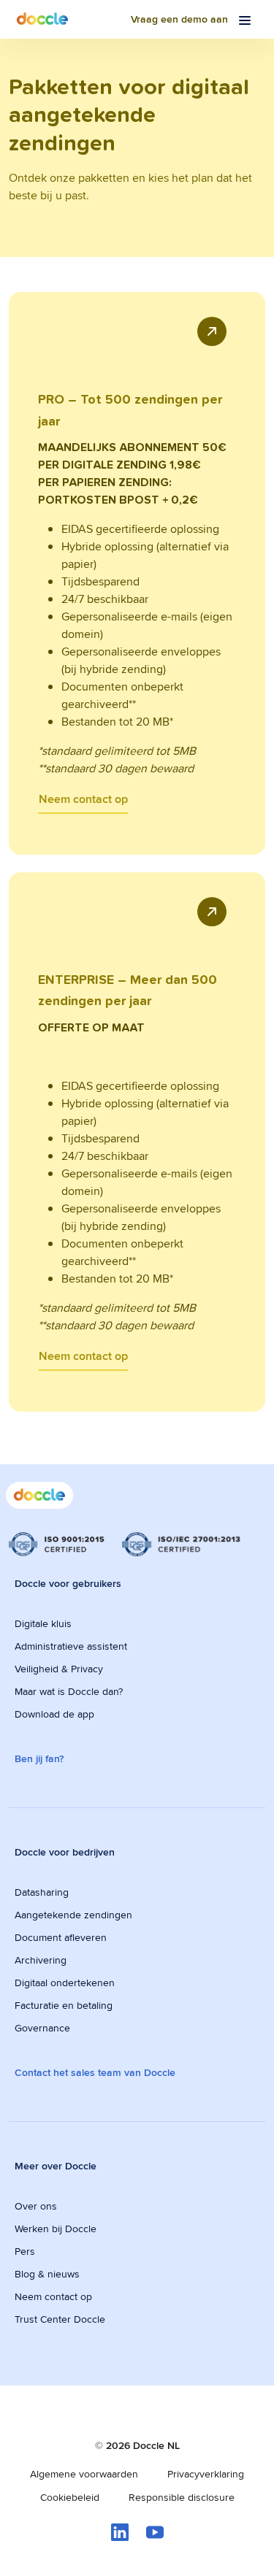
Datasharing (42, 1892)
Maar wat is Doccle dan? (69, 1691)
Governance (42, 2028)
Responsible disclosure (182, 2497)
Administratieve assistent (71, 1646)
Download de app (54, 1714)
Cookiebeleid (70, 2497)
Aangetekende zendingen (73, 1915)
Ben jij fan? (39, 1758)
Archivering (41, 1960)
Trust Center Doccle (60, 2319)
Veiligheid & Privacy (59, 1669)
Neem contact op (83, 799)
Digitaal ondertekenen (65, 1983)
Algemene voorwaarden (84, 2474)
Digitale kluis (43, 1623)
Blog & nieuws (47, 2274)
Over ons (36, 2206)
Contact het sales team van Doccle (95, 2072)
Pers (25, 2251)
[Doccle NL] (42, 19)
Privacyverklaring (206, 2474)
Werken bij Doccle (56, 2229)
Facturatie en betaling (64, 2005)
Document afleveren (61, 1937)
